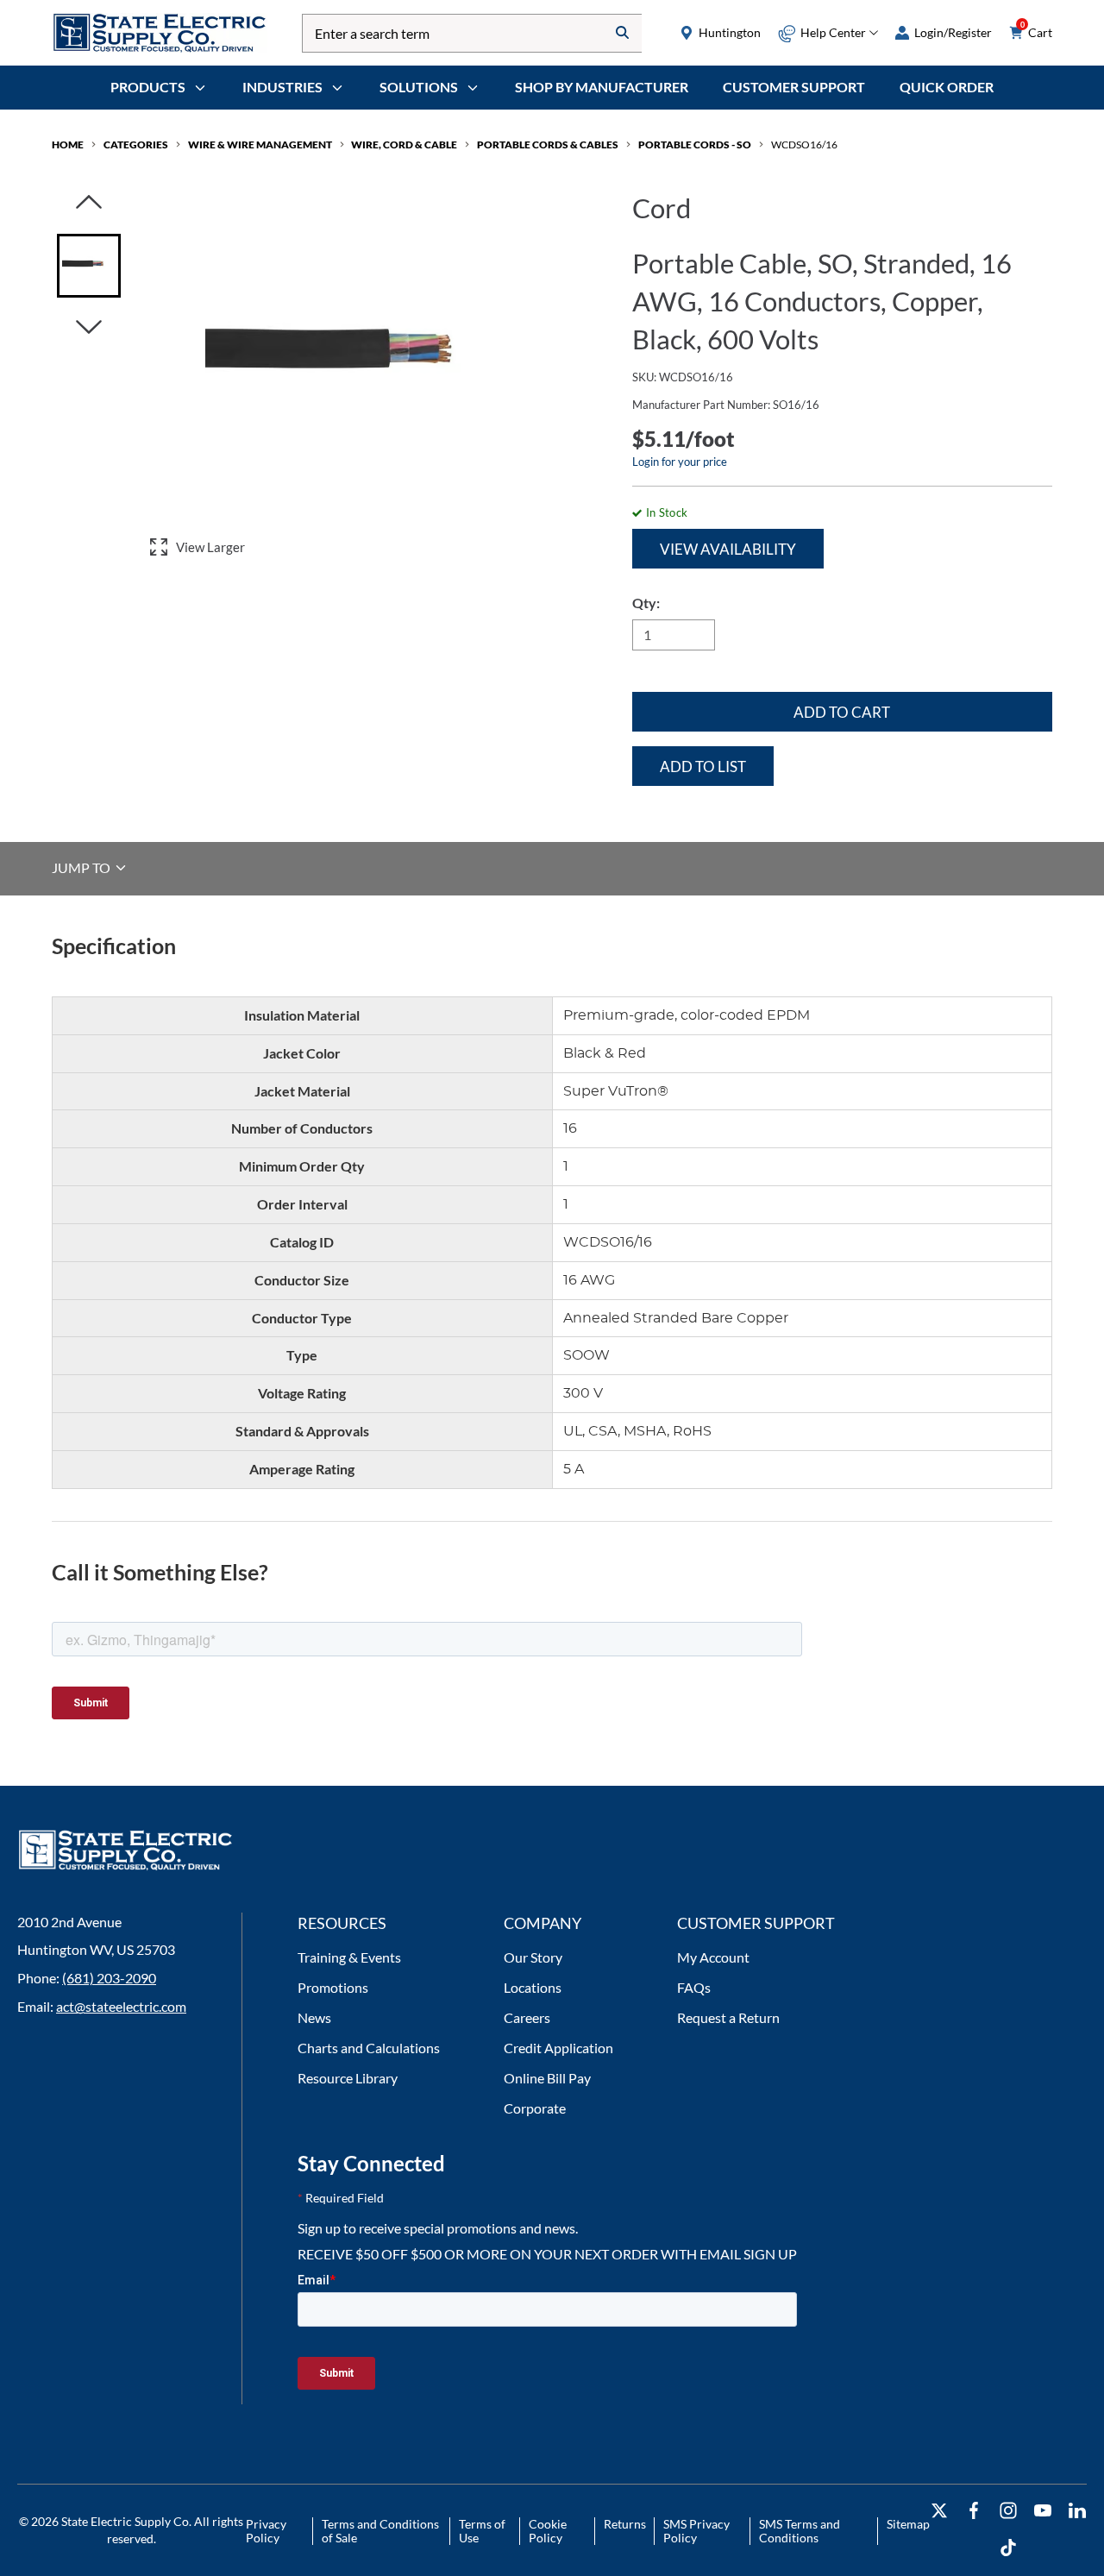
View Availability (728, 549)
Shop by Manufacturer (602, 87)
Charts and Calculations (369, 2048)
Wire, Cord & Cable (404, 145)
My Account (713, 1957)
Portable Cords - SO (695, 145)
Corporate (535, 2108)
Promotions (333, 1987)
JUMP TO (82, 867)
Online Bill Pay (547, 2078)
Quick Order (947, 87)
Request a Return (728, 2017)
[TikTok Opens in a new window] (1008, 2548)
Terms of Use (482, 2531)
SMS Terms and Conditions (800, 2531)
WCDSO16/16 (804, 145)
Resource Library (348, 2078)
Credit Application (558, 2048)
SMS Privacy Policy (696, 2531)
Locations (533, 1987)
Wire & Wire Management (260, 145)
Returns (625, 2524)
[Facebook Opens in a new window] (974, 2511)
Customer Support (794, 87)
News (314, 2017)
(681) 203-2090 (109, 1978)
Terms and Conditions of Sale (380, 2531)
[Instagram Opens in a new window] (1008, 2511)
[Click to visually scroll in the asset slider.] (89, 203)
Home (68, 145)
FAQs (694, 1987)
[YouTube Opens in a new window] (1043, 2511)
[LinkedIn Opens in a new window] (1077, 2511)
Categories (136, 145)
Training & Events (349, 1957)
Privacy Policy (266, 2531)
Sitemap (908, 2524)
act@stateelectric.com (121, 2006)
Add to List (703, 767)
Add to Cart (842, 712)
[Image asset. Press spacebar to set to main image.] (89, 266)
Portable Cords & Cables (548, 145)
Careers (527, 2017)
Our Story (533, 1957)
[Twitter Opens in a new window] (939, 2511)
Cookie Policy (548, 2531)
